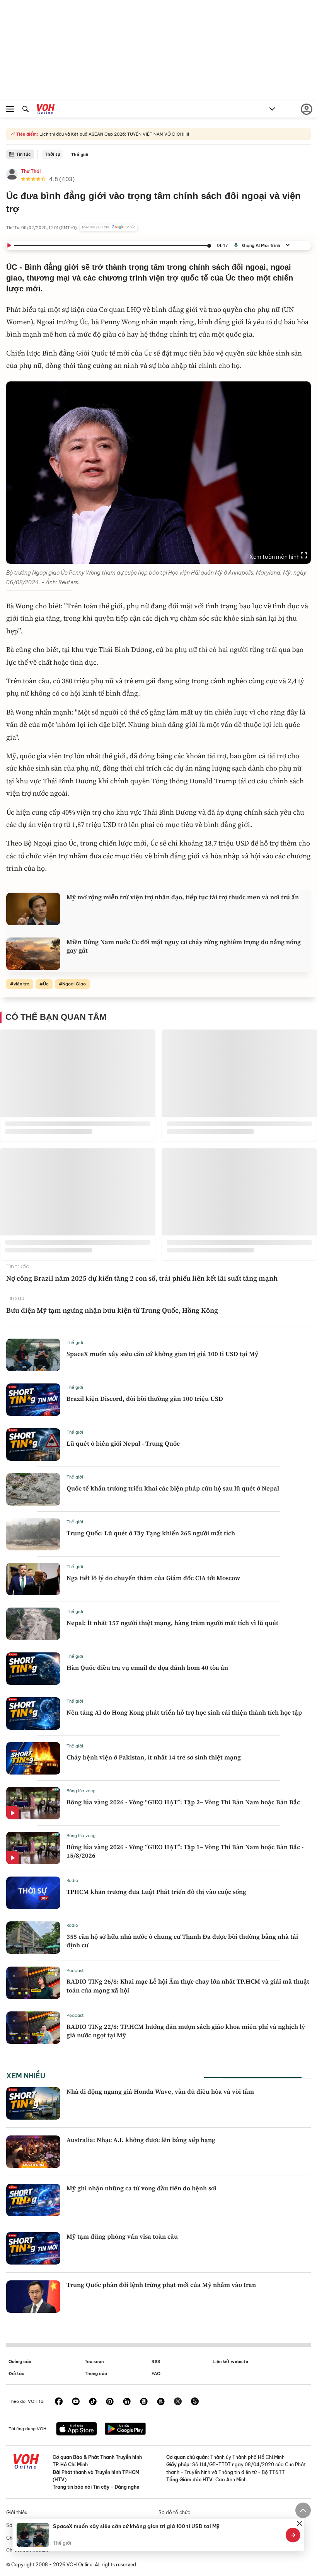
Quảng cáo (20, 2362)
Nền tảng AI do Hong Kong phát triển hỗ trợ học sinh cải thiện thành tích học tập (184, 1712)
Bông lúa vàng (81, 1791)
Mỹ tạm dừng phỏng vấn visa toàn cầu (122, 2236)
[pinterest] (110, 2402)
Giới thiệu (17, 2512)
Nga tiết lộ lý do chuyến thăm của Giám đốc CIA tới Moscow (153, 1578)
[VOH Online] (46, 110)
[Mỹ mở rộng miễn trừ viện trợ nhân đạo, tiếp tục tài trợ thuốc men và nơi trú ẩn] (33, 909)
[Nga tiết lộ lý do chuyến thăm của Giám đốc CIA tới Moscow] (33, 1579)
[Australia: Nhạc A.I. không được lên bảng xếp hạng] (33, 2152)
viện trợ (21, 984)
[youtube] (76, 2402)
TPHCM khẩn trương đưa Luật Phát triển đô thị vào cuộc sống (156, 1892)
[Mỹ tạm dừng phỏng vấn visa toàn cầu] (33, 2248)
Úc (46, 984)
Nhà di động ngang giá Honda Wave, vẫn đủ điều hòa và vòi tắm (160, 2091)
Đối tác (16, 2374)
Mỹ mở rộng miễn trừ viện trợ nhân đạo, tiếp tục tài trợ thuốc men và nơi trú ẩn (183, 897)
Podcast (75, 1970)
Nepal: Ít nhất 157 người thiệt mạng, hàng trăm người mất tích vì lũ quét (172, 1623)
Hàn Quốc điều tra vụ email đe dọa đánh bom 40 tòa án (147, 1667)
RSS (156, 2362)
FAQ (156, 2374)
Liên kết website (230, 2362)
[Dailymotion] (195, 2402)
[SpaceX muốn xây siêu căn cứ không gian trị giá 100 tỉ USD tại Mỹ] (33, 1355)
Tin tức (24, 154)
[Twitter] (178, 2402)
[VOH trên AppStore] (77, 2430)
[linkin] (127, 2402)
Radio (72, 1880)
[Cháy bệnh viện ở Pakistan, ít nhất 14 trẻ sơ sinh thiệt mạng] (33, 1758)
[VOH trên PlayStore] (125, 2430)
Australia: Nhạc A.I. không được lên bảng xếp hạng (141, 2140)
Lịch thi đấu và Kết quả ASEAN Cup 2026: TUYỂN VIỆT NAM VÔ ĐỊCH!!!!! (114, 134)
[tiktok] (93, 2402)
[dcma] (161, 2402)
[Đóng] (300, 2523)
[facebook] (59, 2402)
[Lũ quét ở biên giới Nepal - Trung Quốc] (33, 1445)
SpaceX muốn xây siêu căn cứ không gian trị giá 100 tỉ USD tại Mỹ (162, 1354)
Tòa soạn (94, 2362)
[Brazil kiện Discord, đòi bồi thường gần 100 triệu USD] (33, 1400)
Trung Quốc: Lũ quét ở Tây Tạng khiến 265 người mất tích (151, 1533)
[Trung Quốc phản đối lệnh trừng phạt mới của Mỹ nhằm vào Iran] (33, 2297)
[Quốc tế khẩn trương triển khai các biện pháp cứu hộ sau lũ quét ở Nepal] (33, 1489)
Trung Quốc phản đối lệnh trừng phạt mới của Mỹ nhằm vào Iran (161, 2285)
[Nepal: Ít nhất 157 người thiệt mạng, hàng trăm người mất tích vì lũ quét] (33, 1624)
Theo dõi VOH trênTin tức (108, 227)
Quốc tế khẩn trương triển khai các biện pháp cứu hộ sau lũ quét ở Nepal (173, 1488)
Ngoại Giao (74, 984)
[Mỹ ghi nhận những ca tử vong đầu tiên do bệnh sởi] (33, 2200)
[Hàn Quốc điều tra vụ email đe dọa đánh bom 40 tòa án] (33, 1669)
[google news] (144, 2402)
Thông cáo (96, 2374)
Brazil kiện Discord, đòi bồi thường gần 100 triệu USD (145, 1399)
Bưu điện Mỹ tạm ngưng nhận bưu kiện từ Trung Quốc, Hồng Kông (112, 1310)
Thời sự (53, 154)
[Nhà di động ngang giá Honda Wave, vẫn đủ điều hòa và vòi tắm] (33, 2103)
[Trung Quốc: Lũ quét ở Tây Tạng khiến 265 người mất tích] (33, 1534)
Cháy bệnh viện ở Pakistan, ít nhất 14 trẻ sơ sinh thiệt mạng (154, 1757)
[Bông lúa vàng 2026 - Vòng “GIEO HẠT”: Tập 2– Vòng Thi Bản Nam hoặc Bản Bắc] (33, 1803)
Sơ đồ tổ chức (174, 2512)
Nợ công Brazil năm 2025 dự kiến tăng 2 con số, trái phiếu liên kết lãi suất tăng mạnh (142, 1278)
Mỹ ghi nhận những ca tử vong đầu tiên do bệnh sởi (141, 2188)
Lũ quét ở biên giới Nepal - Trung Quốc (123, 1443)
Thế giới (80, 155)
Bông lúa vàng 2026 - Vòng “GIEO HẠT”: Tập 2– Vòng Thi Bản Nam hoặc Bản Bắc (183, 1802)
